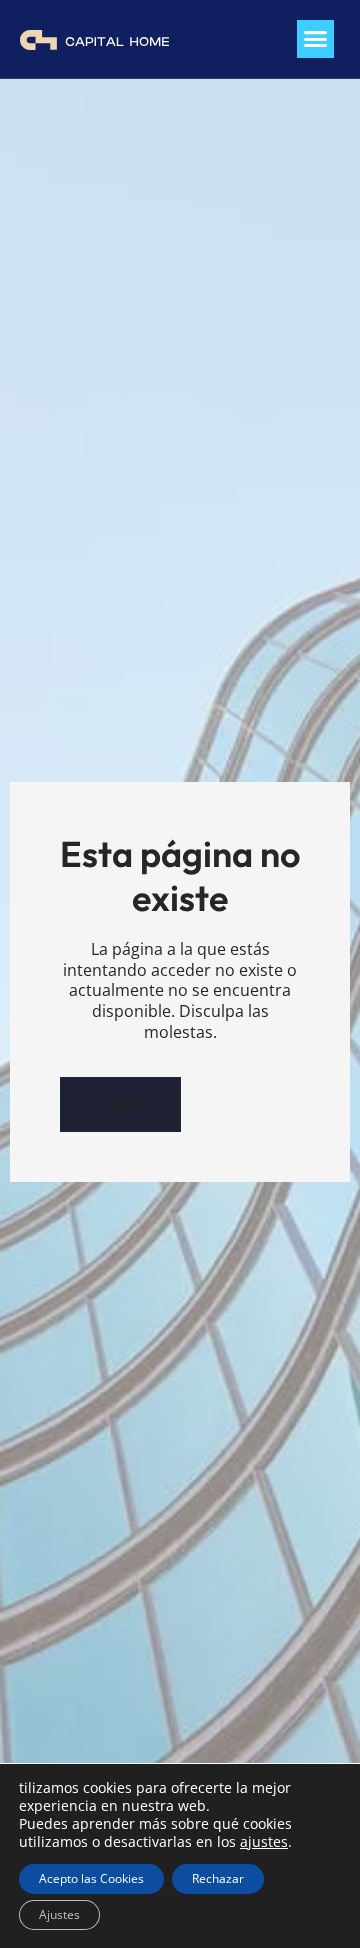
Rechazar (218, 1878)
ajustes (264, 1842)
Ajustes (59, 1914)
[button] (316, 39)
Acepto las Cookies (91, 1878)
